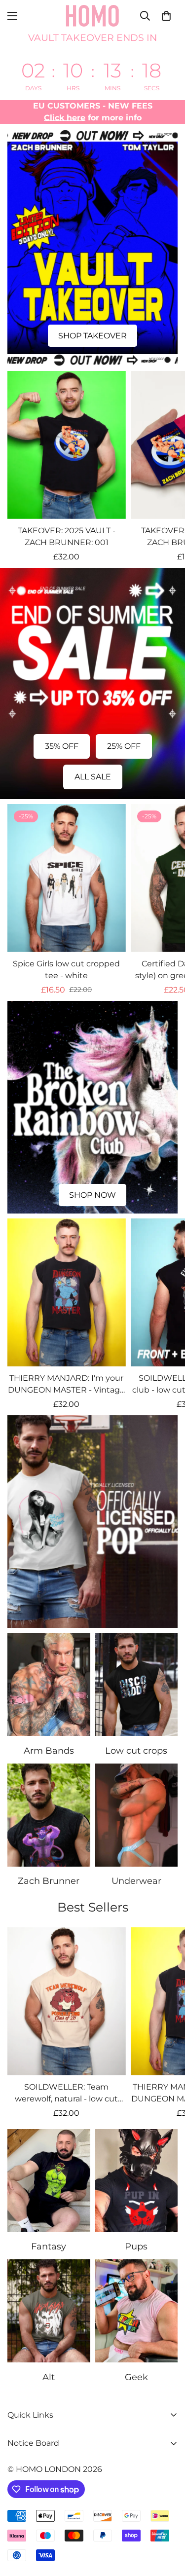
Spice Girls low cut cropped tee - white (66, 970)
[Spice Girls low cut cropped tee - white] (67, 878)
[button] (166, 16)
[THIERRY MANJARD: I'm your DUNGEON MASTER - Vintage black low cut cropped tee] (67, 1292)
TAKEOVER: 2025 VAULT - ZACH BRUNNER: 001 (67, 536)
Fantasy (49, 2246)
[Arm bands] (49, 1684)
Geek (136, 2377)
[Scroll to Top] (167, 2524)
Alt (49, 2377)
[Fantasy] (49, 2181)
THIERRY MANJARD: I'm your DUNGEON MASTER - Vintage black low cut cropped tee (66, 1385)
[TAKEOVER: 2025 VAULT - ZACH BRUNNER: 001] (67, 445)
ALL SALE (93, 777)
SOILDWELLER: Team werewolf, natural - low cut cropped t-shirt (66, 2094)
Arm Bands (49, 1751)
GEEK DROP (93, 1609)
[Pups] (137, 2181)
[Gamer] (137, 2311)
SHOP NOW (92, 1195)
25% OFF (124, 746)
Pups (136, 2246)
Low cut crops (136, 1751)
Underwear (136, 1881)
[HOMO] (93, 16)
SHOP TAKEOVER (92, 336)
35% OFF (62, 746)
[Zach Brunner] (49, 1815)
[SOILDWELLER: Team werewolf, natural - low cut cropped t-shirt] (67, 2001)
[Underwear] (137, 1815)
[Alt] (49, 2311)
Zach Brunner (49, 1881)
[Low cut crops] (137, 1684)
